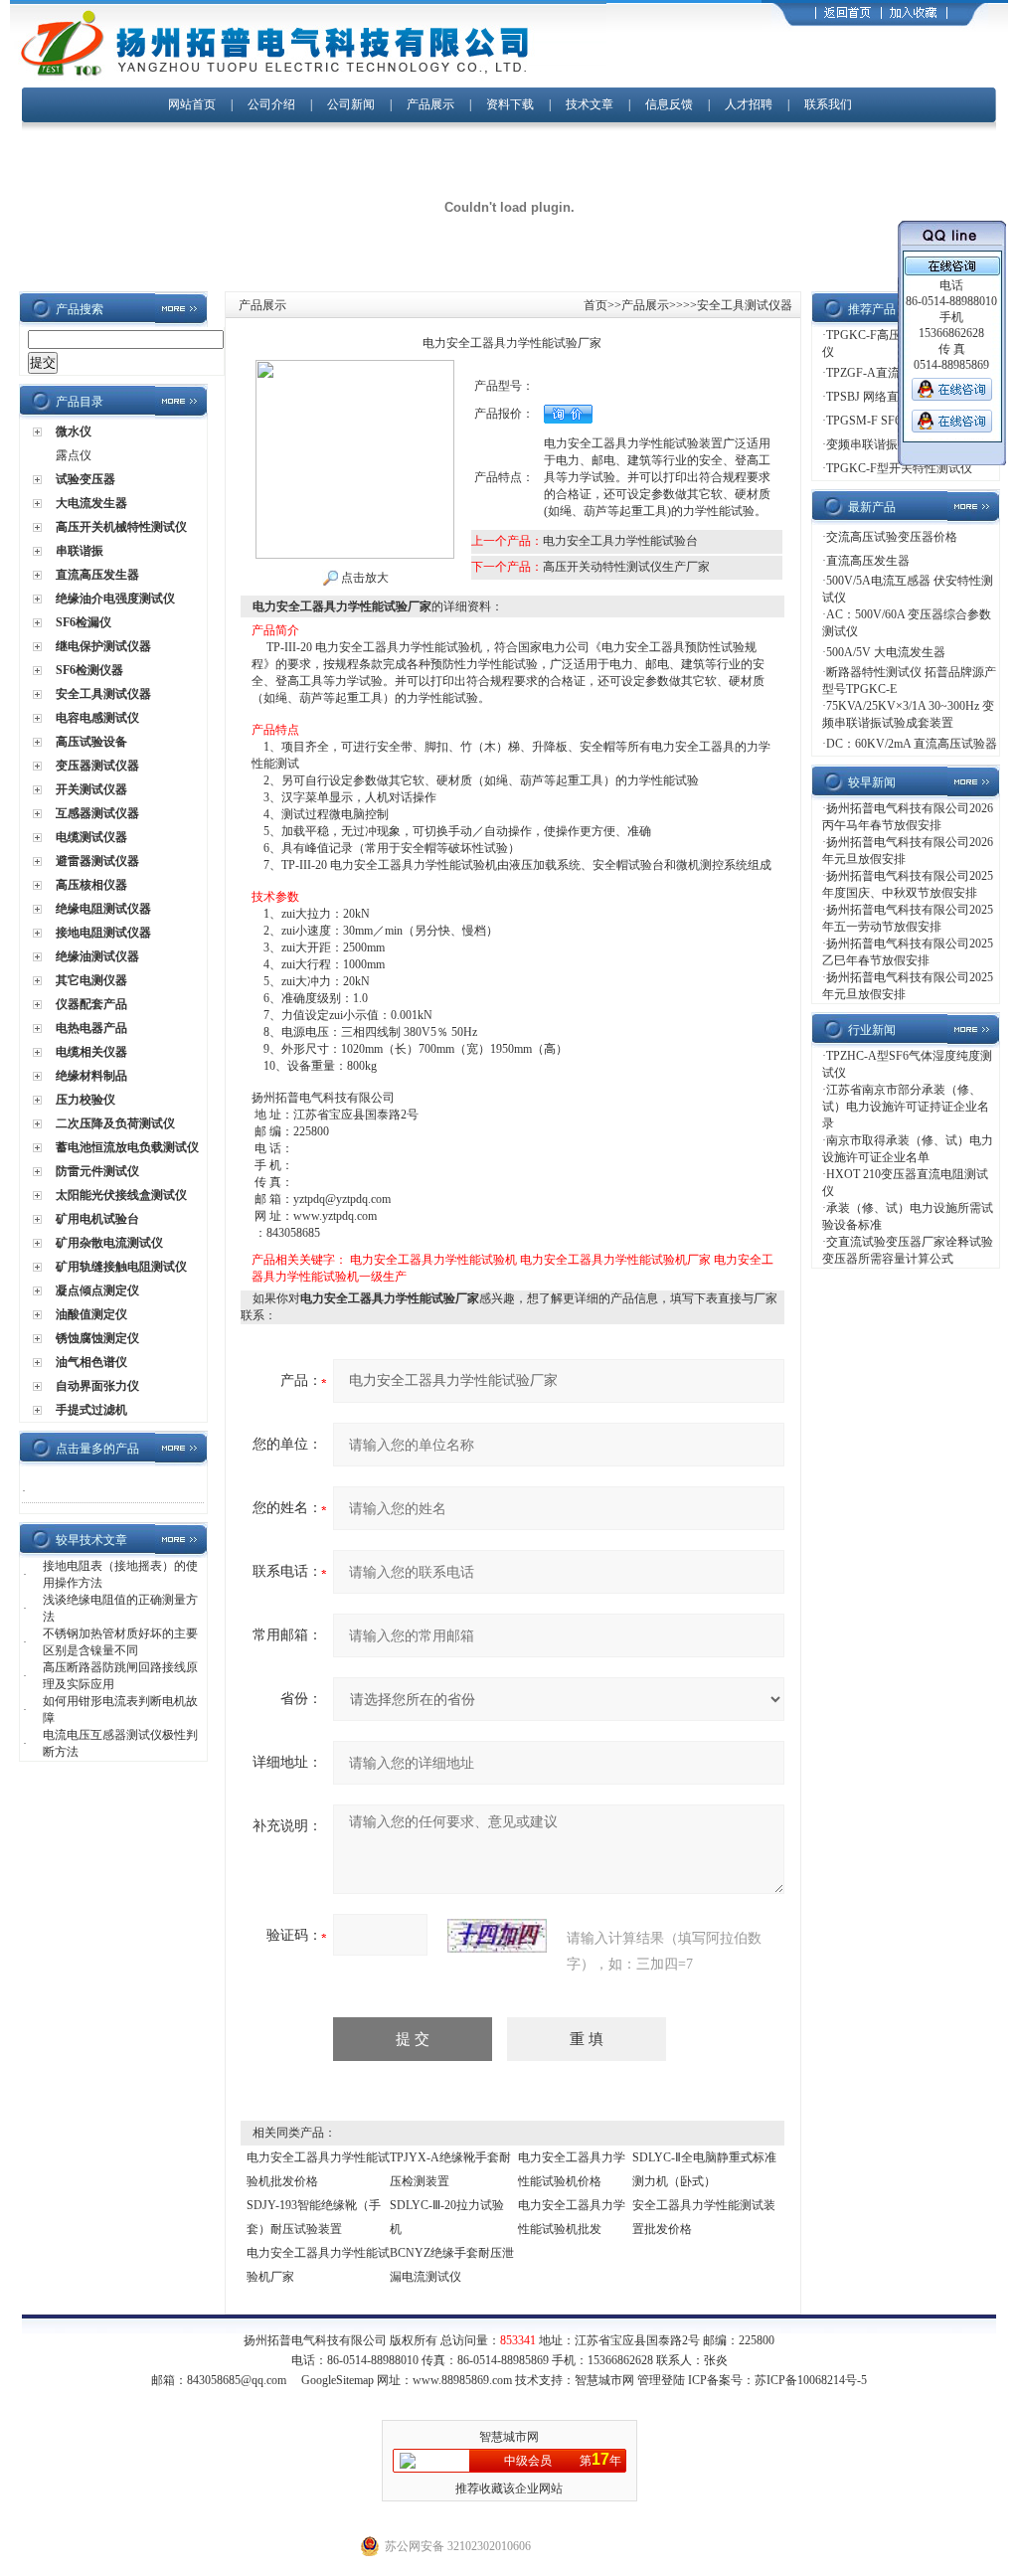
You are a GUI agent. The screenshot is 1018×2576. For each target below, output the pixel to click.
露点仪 (74, 455)
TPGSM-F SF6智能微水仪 (893, 421)
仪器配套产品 (91, 1004)
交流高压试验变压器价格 (892, 537)
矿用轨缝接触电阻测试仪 (121, 1267)
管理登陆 (661, 2380)
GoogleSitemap (338, 2380)
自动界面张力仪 (97, 1386)
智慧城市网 (604, 2380)
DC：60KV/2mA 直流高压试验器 (912, 744)
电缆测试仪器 (91, 837)
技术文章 (590, 104)
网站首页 (192, 104)
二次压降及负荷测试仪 (115, 1123)
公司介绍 (271, 104)
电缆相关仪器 (91, 1052)
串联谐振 (80, 551)
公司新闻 (352, 104)
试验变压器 (85, 479)
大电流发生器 (91, 503)
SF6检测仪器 (89, 670)
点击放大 (363, 578)
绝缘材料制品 (91, 1076)
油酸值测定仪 (91, 1314)
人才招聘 (749, 104)
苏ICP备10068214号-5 (811, 2380)
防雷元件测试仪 (97, 1171)
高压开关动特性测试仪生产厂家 (626, 567)
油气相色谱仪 (91, 1362)
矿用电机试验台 (97, 1219)
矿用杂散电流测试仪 (109, 1243)
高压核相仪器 (91, 885)
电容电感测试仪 (97, 718)
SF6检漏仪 (84, 622)
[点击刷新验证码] (497, 1936)
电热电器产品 (91, 1028)
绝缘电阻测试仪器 (103, 909)
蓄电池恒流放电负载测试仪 (127, 1147)
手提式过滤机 (91, 1410)
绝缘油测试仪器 (97, 956)
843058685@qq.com (237, 2380)
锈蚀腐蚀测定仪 (97, 1338)
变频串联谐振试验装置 (886, 444)
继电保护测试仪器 (103, 646)
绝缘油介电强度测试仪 (115, 599)
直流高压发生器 (97, 575)
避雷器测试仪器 (97, 861)
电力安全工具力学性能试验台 (620, 541)
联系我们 (828, 104)
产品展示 (430, 104)
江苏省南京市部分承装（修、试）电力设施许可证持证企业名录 (906, 1107)
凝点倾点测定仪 (97, 1290)
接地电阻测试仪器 (103, 933)
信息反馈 (669, 104)
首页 (595, 305)
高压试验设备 (91, 742)
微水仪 (74, 431)
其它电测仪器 (91, 980)
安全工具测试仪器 (103, 694)
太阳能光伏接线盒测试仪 (121, 1195)
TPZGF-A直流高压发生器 (893, 373)
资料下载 (510, 104)
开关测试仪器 (91, 789)
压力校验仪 (85, 1100)
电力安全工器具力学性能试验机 (433, 1260)
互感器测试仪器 (97, 813)
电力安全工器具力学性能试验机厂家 (615, 1260)
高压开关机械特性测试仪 (121, 527)
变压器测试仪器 (97, 766)
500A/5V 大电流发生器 (886, 652)
